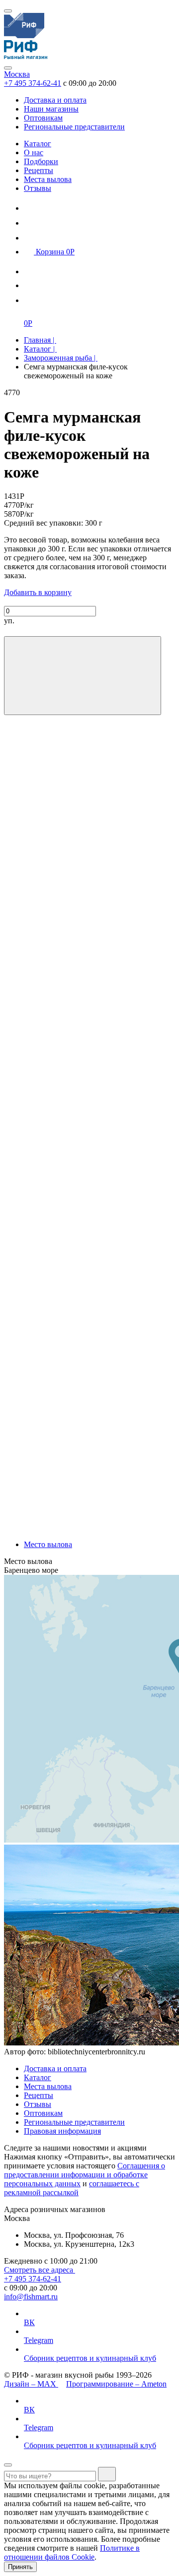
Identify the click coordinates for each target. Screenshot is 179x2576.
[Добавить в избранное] (83, 676)
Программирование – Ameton (116, 2384)
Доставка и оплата (55, 100)
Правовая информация (62, 2131)
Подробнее (23, 1528)
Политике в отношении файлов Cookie (72, 2552)
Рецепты (39, 170)
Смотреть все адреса (40, 2270)
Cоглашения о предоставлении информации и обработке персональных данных (85, 2175)
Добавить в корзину (38, 592)
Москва (17, 74)
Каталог (38, 144)
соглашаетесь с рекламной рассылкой (72, 2188)
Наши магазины (51, 109)
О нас (34, 152)
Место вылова (48, 1544)
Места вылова (48, 179)
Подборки (41, 161)
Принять (20, 2567)
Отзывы (38, 188)
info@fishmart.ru (31, 2297)
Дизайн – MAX (31, 2384)
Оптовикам (43, 118)
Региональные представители (74, 127)
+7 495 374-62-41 (33, 83)
